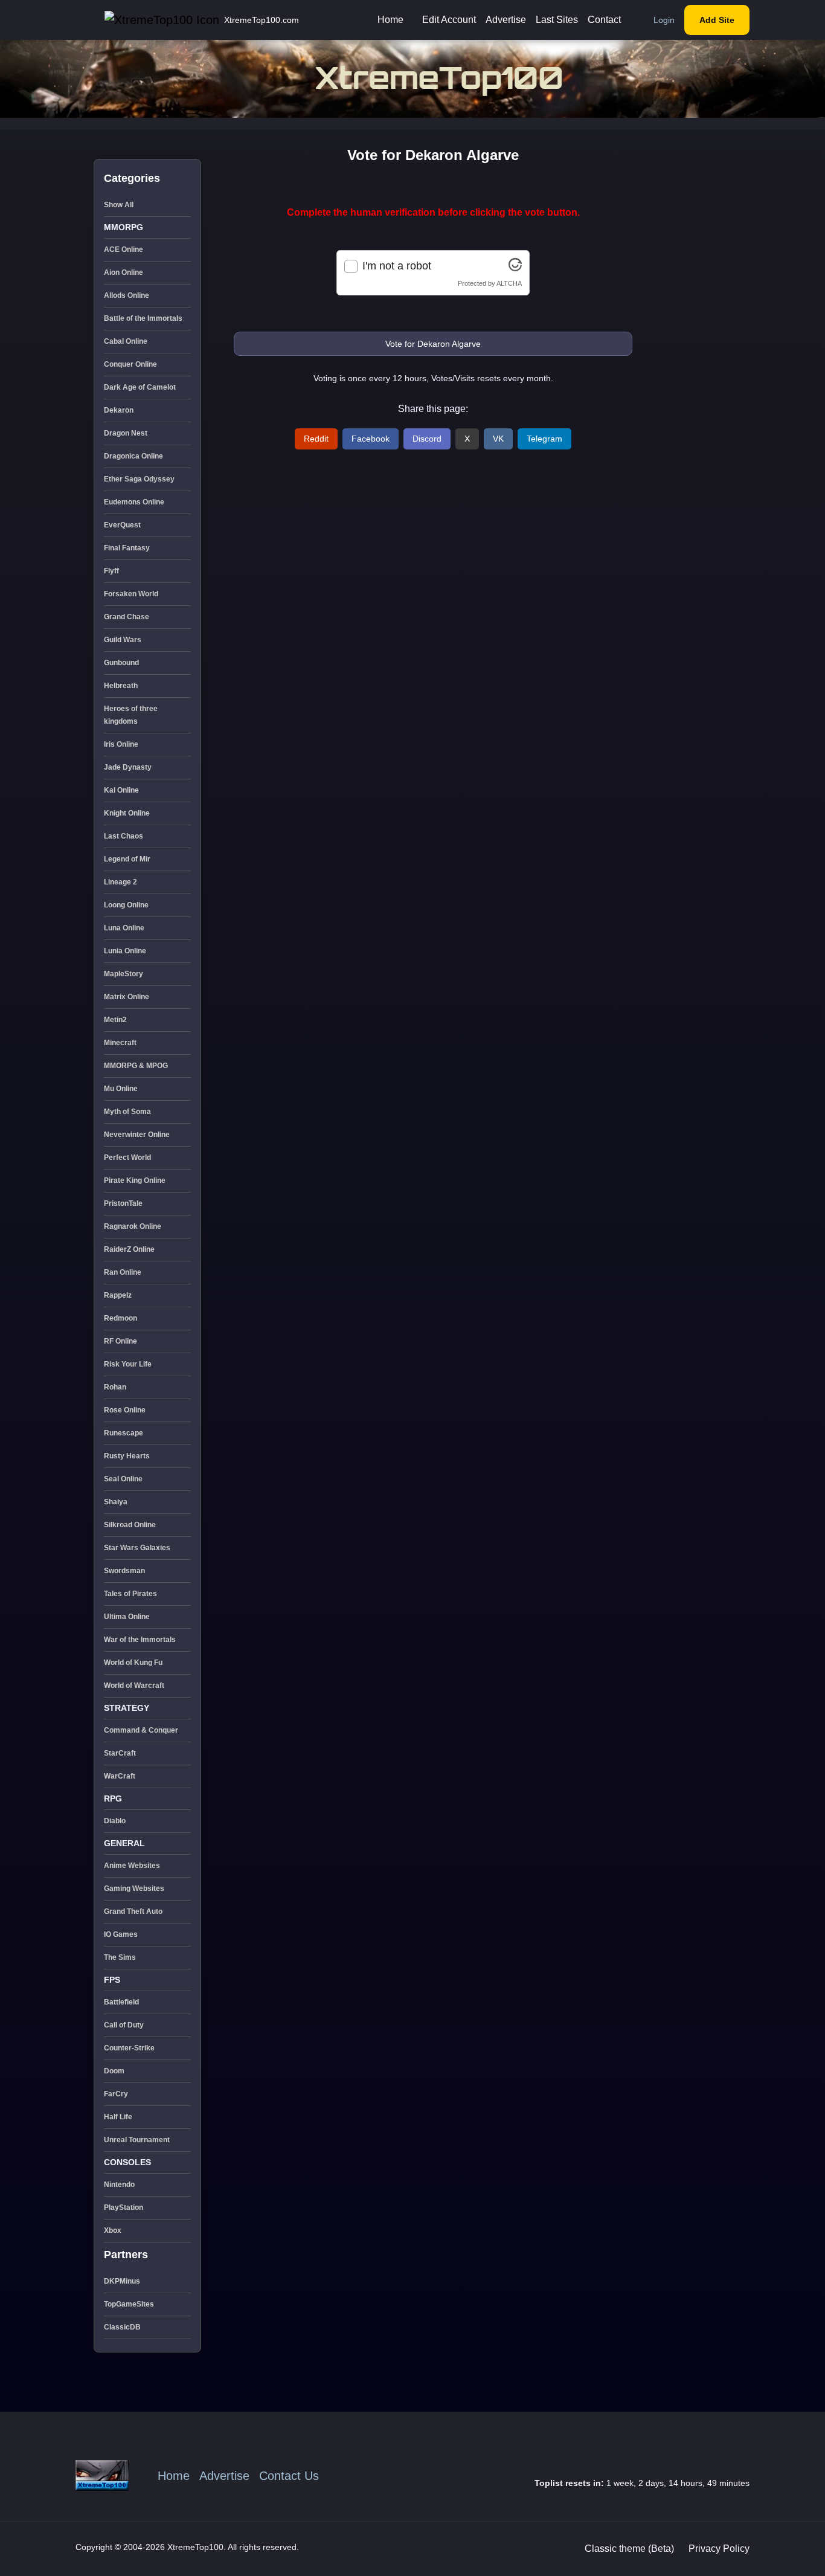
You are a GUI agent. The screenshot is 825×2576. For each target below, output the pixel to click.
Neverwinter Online (137, 1135)
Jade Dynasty (128, 767)
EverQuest (122, 525)
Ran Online (123, 1272)
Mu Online (121, 1089)
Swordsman (124, 1571)
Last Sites (557, 20)
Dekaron (119, 410)
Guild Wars (123, 640)
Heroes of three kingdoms (131, 715)
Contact (604, 20)
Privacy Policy (719, 2549)
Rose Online (125, 1410)
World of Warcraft (134, 1686)
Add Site (717, 20)
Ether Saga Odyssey (139, 479)
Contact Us (289, 2476)
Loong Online (126, 905)
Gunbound (121, 663)
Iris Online (121, 744)
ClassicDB (122, 2327)
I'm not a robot (397, 266)
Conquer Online (130, 364)
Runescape (124, 1433)
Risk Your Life (128, 1364)
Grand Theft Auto (133, 1911)
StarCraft (120, 1753)
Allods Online (127, 295)
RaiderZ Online (129, 1249)
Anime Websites (132, 1866)
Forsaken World (131, 594)
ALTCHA (509, 283)
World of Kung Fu (133, 1663)
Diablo (115, 1821)
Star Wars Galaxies (137, 1548)
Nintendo (119, 2185)
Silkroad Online (130, 1525)
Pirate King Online (135, 1180)
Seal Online (123, 1479)
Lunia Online (125, 951)
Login (664, 20)
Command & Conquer (141, 1730)
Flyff (111, 571)
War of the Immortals (140, 1640)
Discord (427, 439)
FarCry (116, 2094)
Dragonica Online (133, 456)
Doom (114, 2071)
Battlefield (121, 2002)
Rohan (115, 1387)
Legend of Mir (127, 859)
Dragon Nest (126, 433)
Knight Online (127, 813)
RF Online (120, 1341)
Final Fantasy (127, 548)
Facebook (371, 439)
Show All (119, 205)
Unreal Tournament (137, 2140)
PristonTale (123, 1203)
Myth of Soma (127, 1112)
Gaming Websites (134, 1889)
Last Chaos (124, 836)
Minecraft (120, 1043)
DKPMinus (122, 2281)
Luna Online (124, 928)
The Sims (120, 1957)
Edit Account (449, 20)
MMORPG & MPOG (136, 1066)
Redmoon (120, 1318)
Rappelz (118, 1295)
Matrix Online (127, 997)
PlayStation (124, 2207)
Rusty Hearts (127, 1456)
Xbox (113, 2230)
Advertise (506, 20)
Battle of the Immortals (143, 318)
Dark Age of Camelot (140, 387)
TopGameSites (129, 2304)
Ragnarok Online (133, 1226)
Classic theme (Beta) (629, 2549)
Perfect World (127, 1158)
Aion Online (124, 272)
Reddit (316, 439)
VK (498, 439)
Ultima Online (127, 1617)
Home (390, 20)
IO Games (121, 1934)
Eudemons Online (134, 502)
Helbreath (121, 686)
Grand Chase (127, 617)
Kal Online (121, 790)
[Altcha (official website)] (515, 268)
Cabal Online (126, 341)
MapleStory (124, 974)
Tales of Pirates (130, 1594)
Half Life (118, 2117)
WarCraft (120, 1776)
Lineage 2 (120, 882)
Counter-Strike (129, 2048)
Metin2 (115, 1020)
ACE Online (124, 250)
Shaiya (116, 1502)
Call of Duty (124, 2025)
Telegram (544, 439)
